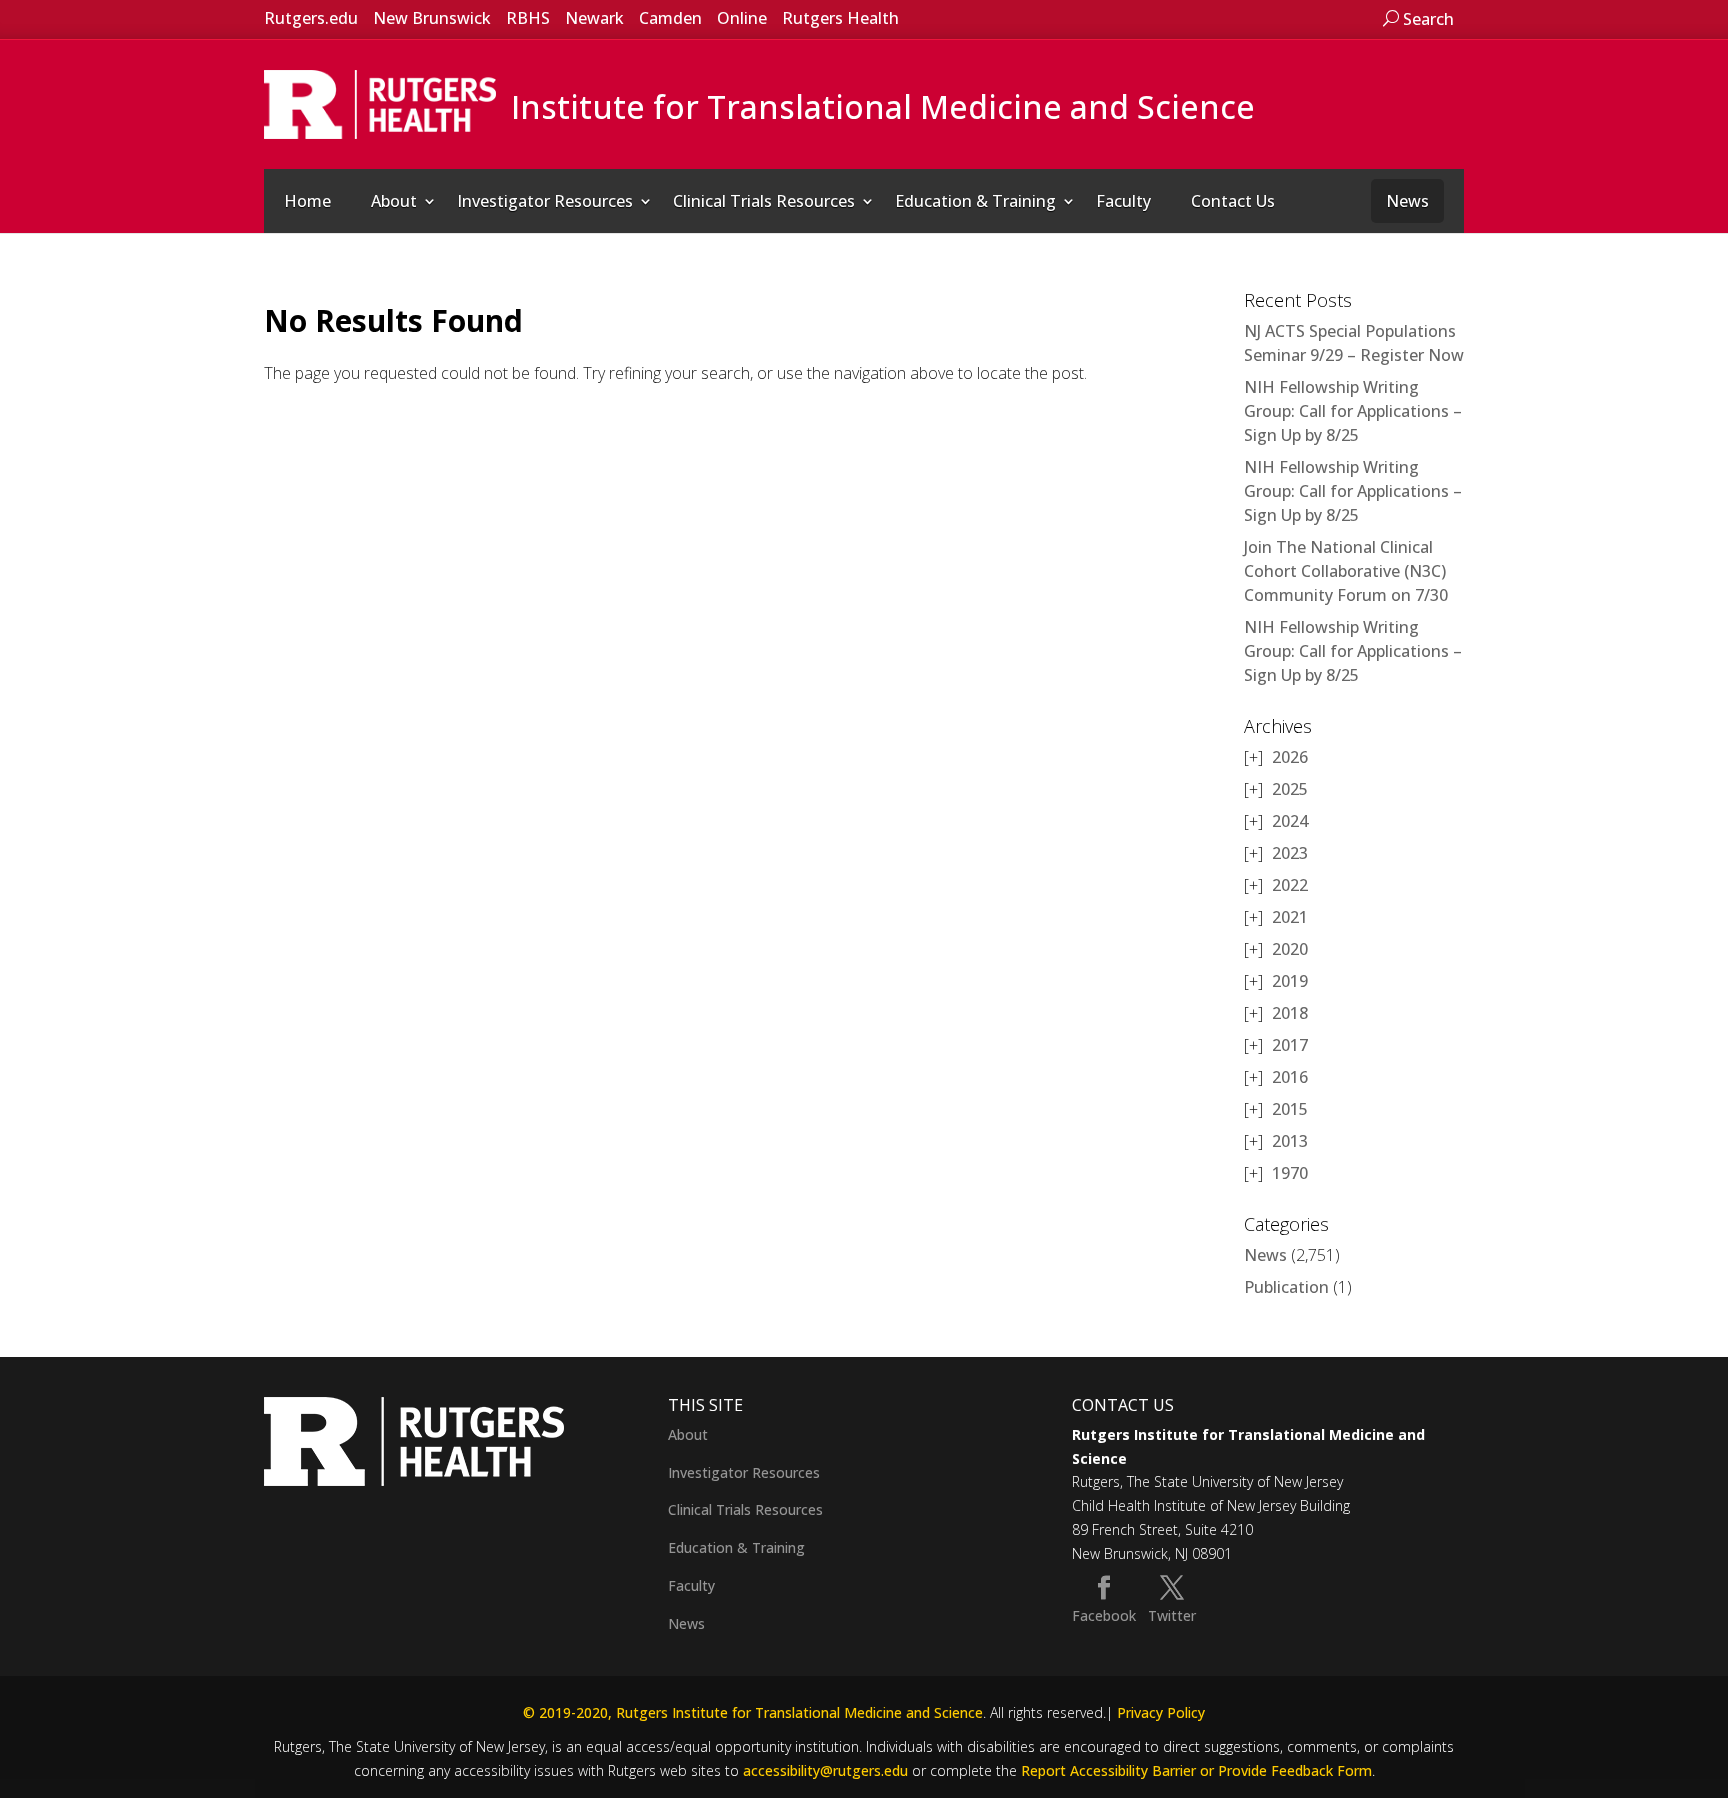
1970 (1290, 1173)
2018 (1290, 1013)
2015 (1290, 1109)
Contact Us (1233, 201)
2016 (1290, 1077)
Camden (670, 18)
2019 (1290, 981)
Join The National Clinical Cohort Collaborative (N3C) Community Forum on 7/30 (1346, 571)
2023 (1290, 853)
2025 (1290, 789)
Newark (594, 18)
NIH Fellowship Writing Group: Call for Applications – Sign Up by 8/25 (1353, 411)
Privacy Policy (1161, 1712)
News (1407, 201)
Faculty (1123, 201)
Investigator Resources (545, 201)
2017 (1290, 1045)
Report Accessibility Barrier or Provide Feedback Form (1196, 1770)
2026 (1290, 757)
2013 (1290, 1141)
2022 (1290, 885)
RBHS (528, 18)
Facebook (1104, 1615)
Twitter (1172, 1615)
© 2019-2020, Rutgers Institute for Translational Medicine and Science (753, 1712)
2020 (1290, 949)
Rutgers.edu (311, 18)
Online (742, 18)
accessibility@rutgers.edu (825, 1770)
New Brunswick (432, 18)
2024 (1290, 821)
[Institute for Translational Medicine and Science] (380, 103)
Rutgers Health (840, 18)
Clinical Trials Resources (764, 201)
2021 (1290, 917)
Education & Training (975, 201)
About (394, 201)
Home (307, 201)
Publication (1286, 1287)
